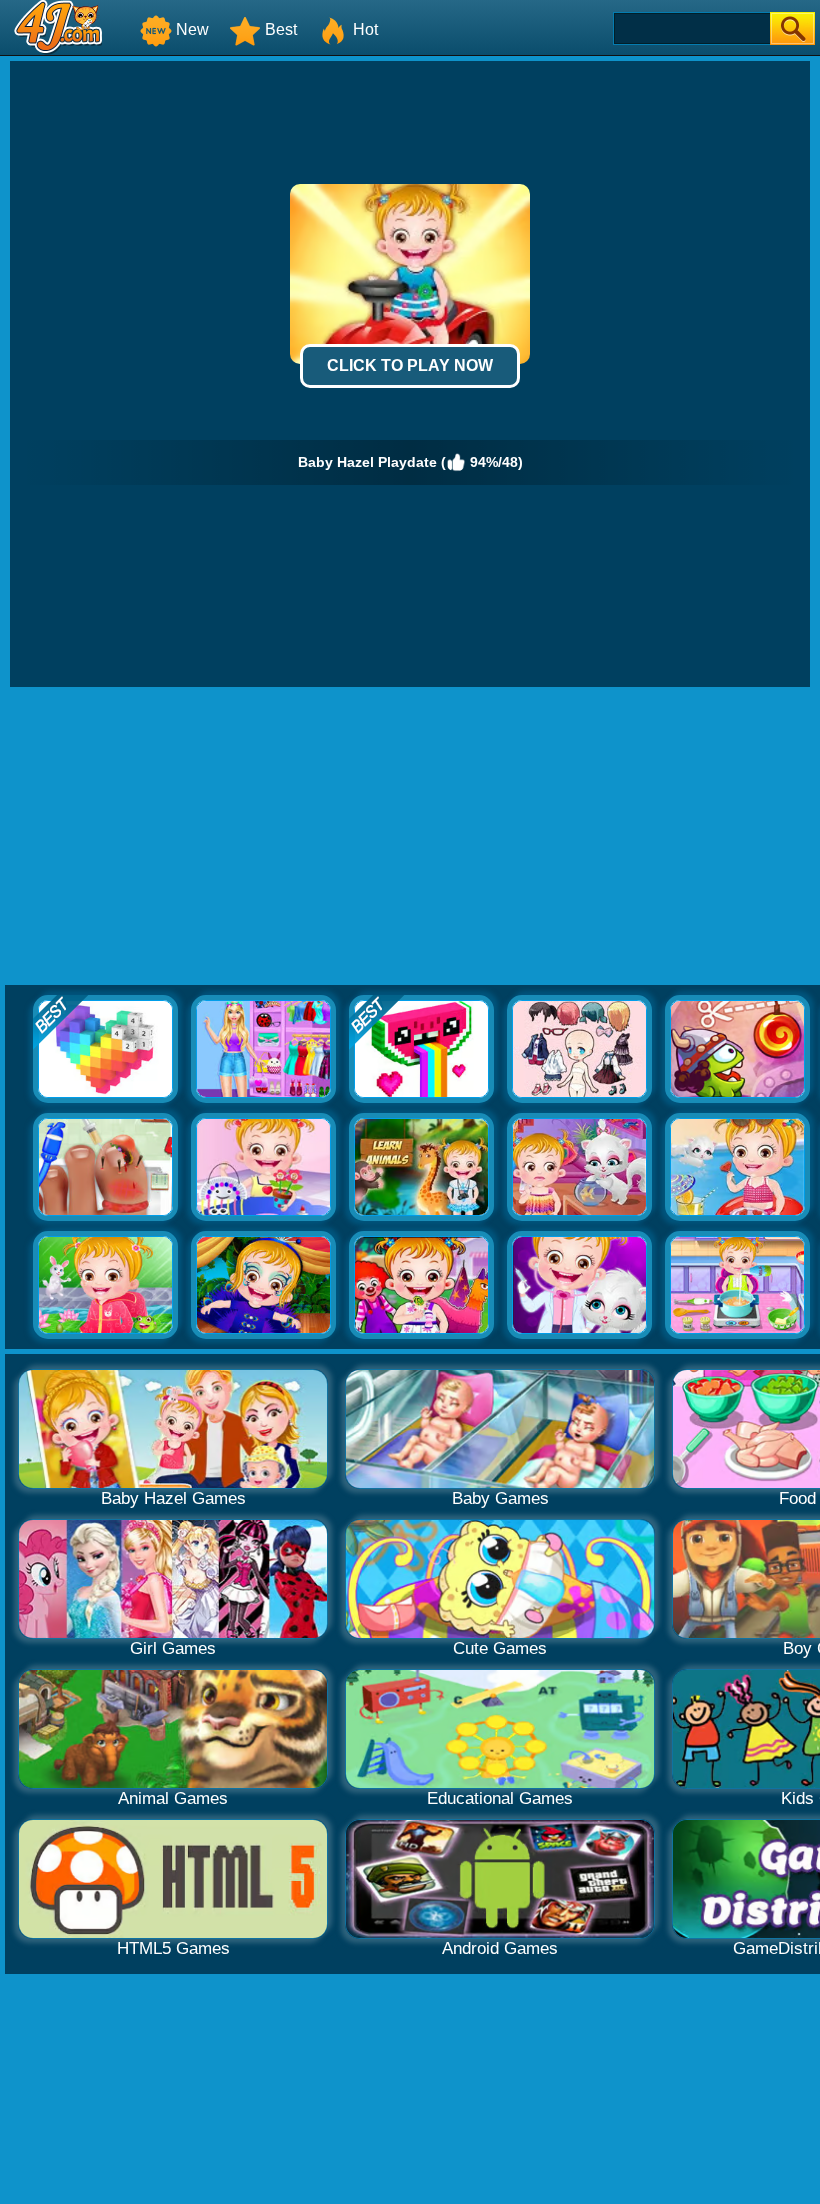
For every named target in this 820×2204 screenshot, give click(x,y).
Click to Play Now (410, 365)
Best (281, 29)
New (192, 29)
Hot (365, 29)
